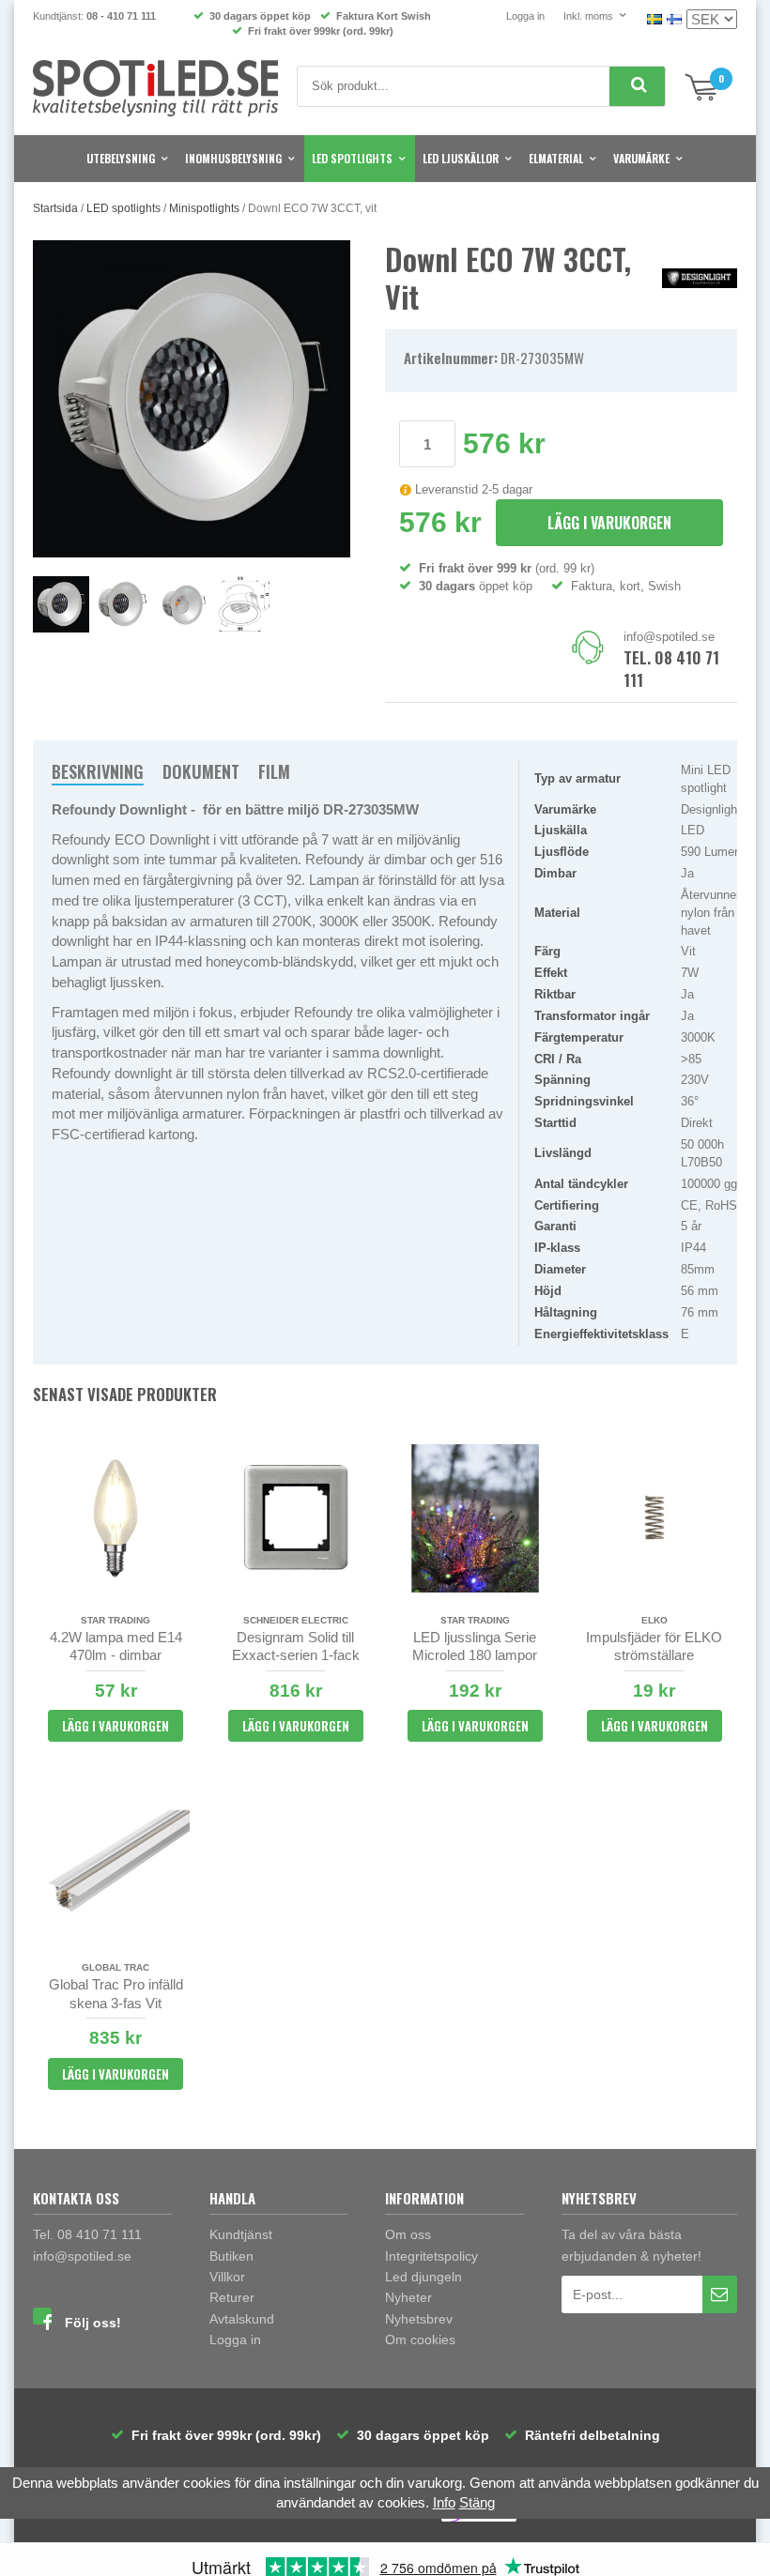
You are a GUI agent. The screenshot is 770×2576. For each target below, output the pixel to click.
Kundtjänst (241, 2234)
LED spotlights (352, 158)
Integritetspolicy (431, 2256)
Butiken (231, 2256)
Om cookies (420, 2340)
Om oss (408, 2234)
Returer (232, 2297)
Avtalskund (242, 2319)
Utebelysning (121, 158)
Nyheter (408, 2297)
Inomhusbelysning (233, 158)
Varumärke (641, 158)
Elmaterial (556, 158)
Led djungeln (423, 2277)
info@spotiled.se (669, 637)
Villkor (227, 2277)
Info (444, 2502)
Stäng (477, 2502)
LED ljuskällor (461, 158)
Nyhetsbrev (419, 2319)
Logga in (525, 16)
